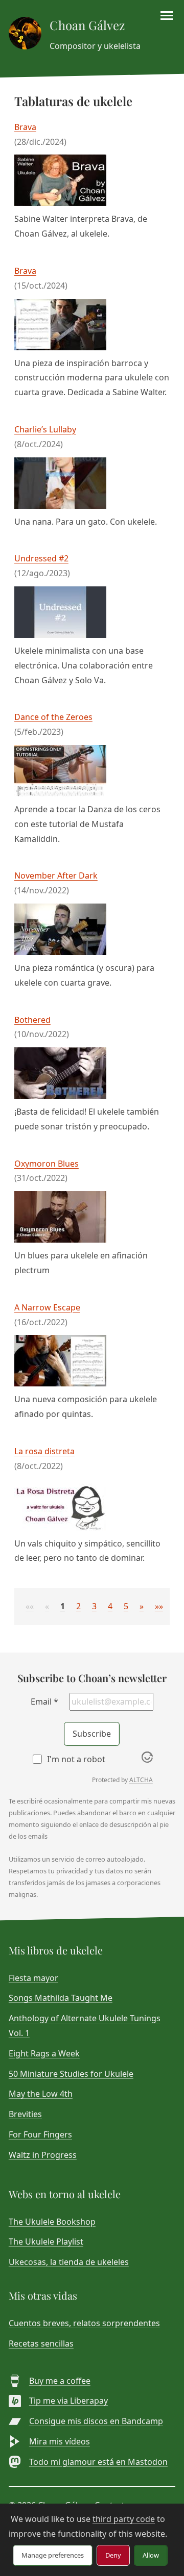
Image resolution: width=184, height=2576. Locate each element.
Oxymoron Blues (47, 1164)
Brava (25, 127)
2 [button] (78, 1606)
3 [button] (94, 1606)
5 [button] (126, 1606)
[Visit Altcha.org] (147, 1760)
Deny (113, 2555)
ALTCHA (141, 1780)
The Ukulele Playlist (46, 2242)
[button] (30, 1606)
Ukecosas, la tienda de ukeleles (69, 2262)
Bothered (32, 1020)
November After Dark (56, 875)
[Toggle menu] (167, 16)
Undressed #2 (41, 558)
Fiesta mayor (33, 1978)
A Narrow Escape (47, 1307)
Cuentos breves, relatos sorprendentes (84, 2323)
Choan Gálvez (87, 25)
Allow (151, 2555)
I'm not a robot (76, 1759)
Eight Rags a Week (44, 2053)
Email (44, 1702)
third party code (124, 2519)
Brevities (25, 2114)
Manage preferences (53, 2555)
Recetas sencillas (41, 2343)
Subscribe (92, 1734)
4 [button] (110, 1606)
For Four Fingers (40, 2134)
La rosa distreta (44, 1451)
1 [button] (63, 1606)
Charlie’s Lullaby (45, 429)
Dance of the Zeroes (53, 717)
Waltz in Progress (43, 2155)
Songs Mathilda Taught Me (61, 1998)
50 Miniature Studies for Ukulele (71, 2074)
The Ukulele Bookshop (52, 2222)
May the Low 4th (41, 2094)
